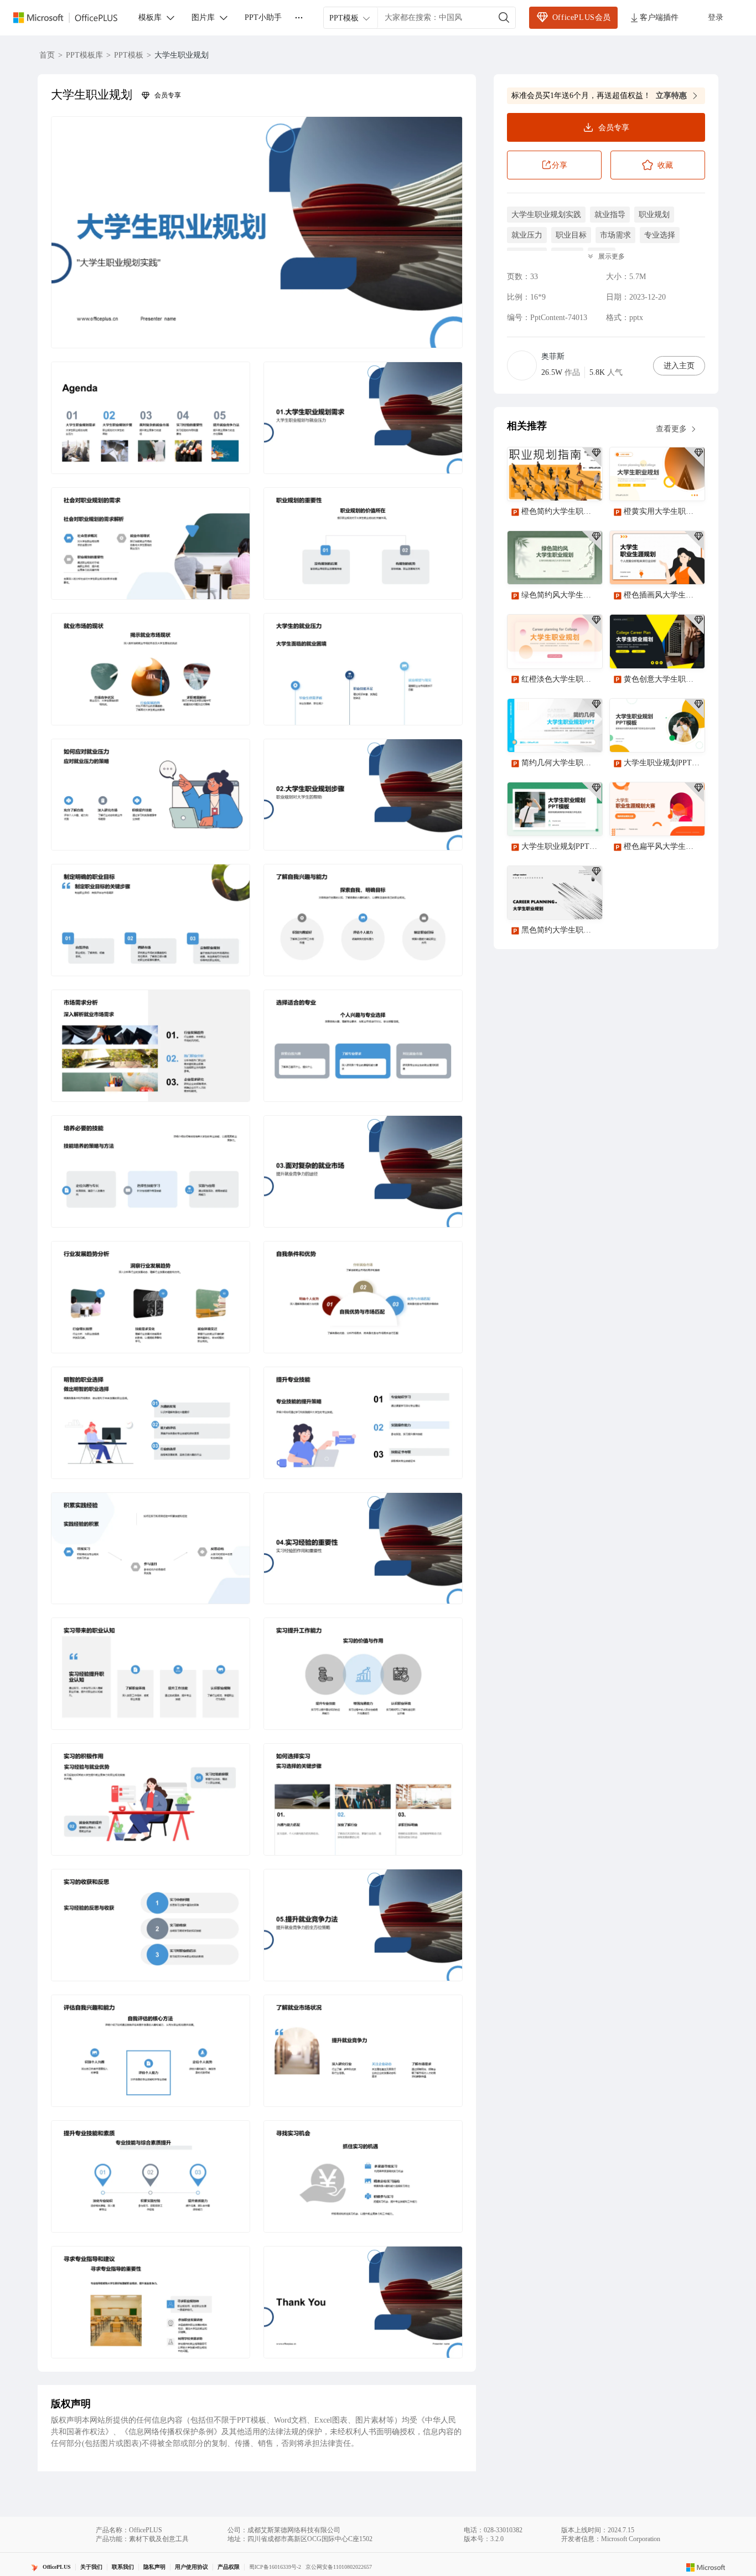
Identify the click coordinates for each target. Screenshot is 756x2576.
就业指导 (610, 215)
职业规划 (654, 215)
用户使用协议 (191, 2567)
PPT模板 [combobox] (344, 18)
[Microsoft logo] (706, 2567)
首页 (47, 55)
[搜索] (504, 18)
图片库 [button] (203, 17)
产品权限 (229, 2567)
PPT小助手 (263, 17)
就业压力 (527, 235)
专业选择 (660, 235)
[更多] (299, 18)
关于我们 (91, 2567)
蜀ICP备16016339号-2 (275, 2567)
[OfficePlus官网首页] (72, 18)
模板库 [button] (150, 17)
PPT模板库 (84, 55)
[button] (257, 232)
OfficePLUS (57, 2567)
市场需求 (615, 235)
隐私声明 (154, 2567)
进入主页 (679, 366)
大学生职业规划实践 (546, 215)
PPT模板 (129, 55)
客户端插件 (659, 17)
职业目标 (571, 235)
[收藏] (558, 483)
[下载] (584, 483)
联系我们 (123, 2567)
